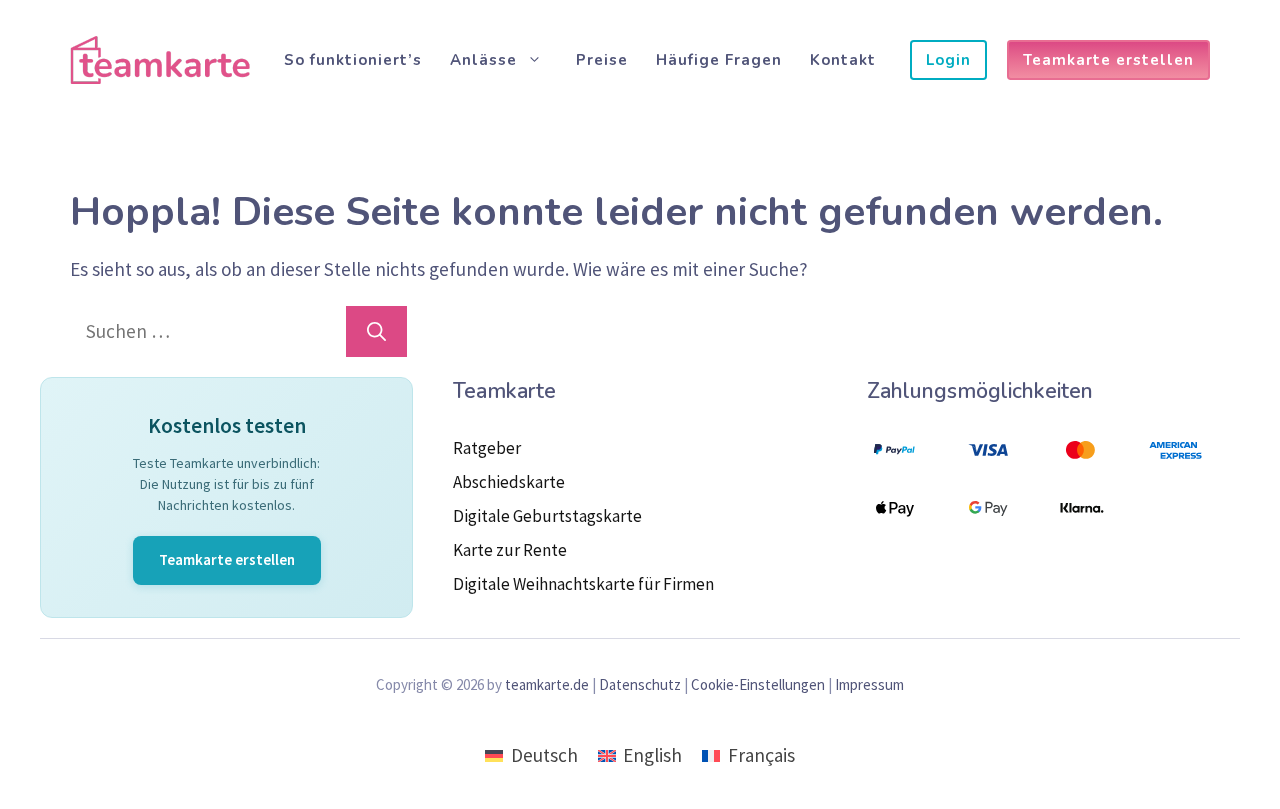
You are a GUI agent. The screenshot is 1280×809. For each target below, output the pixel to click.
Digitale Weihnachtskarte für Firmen (583, 584)
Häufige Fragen (719, 60)
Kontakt (843, 60)
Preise (602, 60)
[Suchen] (376, 331)
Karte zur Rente (510, 550)
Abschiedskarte (509, 482)
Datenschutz (640, 684)
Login (948, 60)
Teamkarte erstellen (1108, 60)
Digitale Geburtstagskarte (547, 516)
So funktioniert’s (353, 60)
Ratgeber (487, 448)
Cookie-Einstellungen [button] (758, 684)
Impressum (869, 684)
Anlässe (483, 60)
